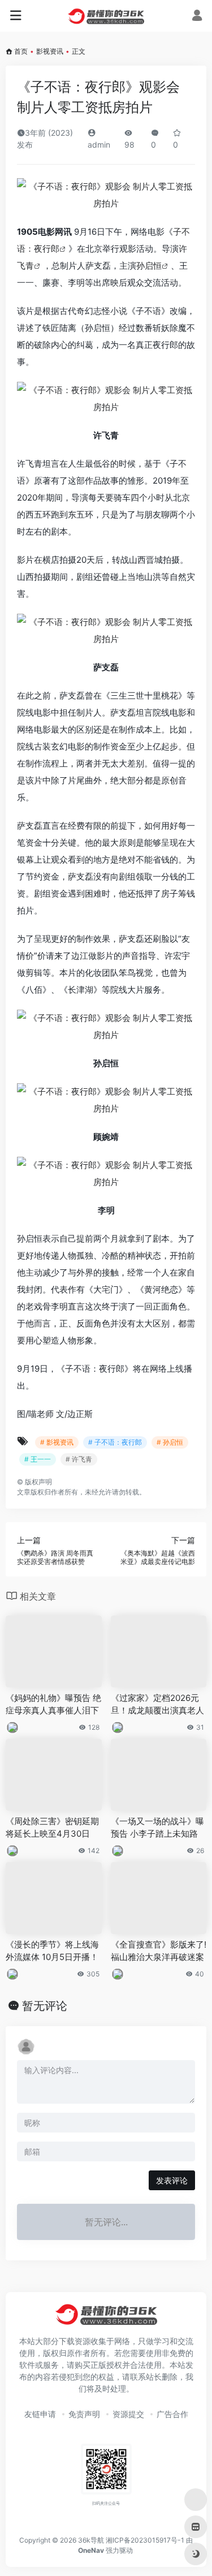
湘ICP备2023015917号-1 (145, 2540)
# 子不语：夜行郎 (115, 1442)
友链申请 (40, 2414)
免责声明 (84, 2414)
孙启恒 (149, 266)
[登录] (197, 17)
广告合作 (172, 2414)
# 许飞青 (79, 1459)
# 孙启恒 (170, 1442)
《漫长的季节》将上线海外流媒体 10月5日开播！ (52, 1950)
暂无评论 (45, 2006)
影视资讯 (50, 51)
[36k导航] (106, 16)
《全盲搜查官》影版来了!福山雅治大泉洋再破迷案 (159, 1950)
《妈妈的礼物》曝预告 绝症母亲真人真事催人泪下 (53, 1704)
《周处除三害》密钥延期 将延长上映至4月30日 (52, 1827)
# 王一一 (38, 1459)
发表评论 (172, 2180)
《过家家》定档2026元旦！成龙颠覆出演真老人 (157, 1704)
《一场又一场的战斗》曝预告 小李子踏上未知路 (157, 1827)
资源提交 (128, 2414)
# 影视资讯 (57, 1442)
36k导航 (91, 2540)
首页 (21, 51)
